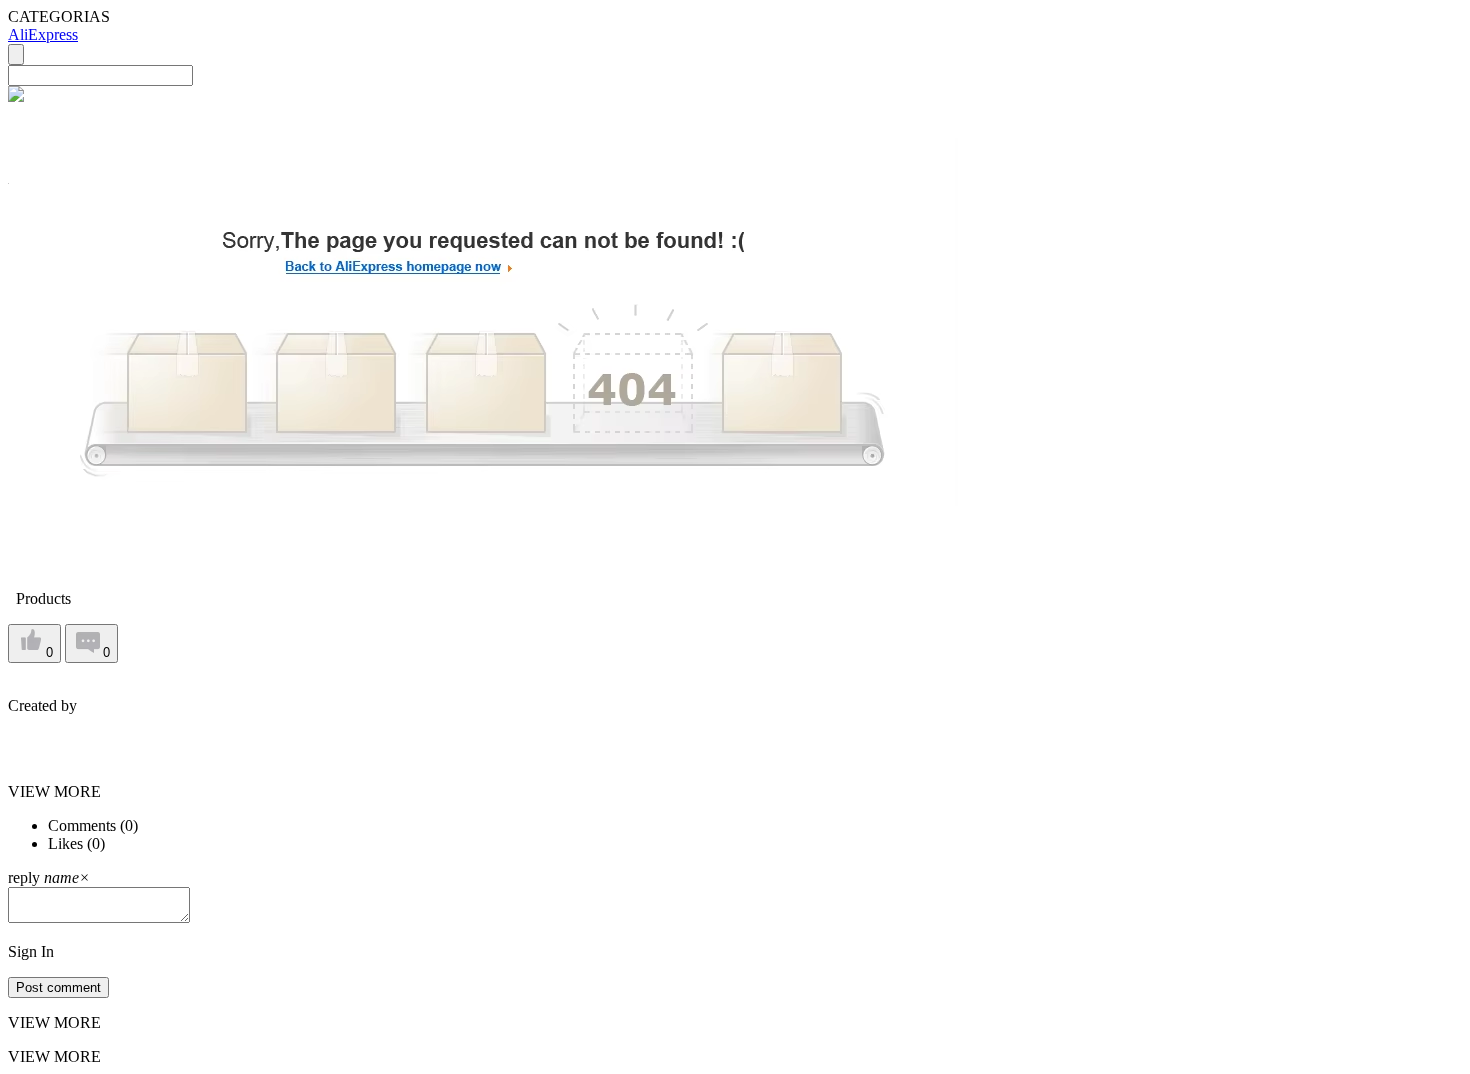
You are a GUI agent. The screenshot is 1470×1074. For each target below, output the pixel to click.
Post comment (58, 987)
